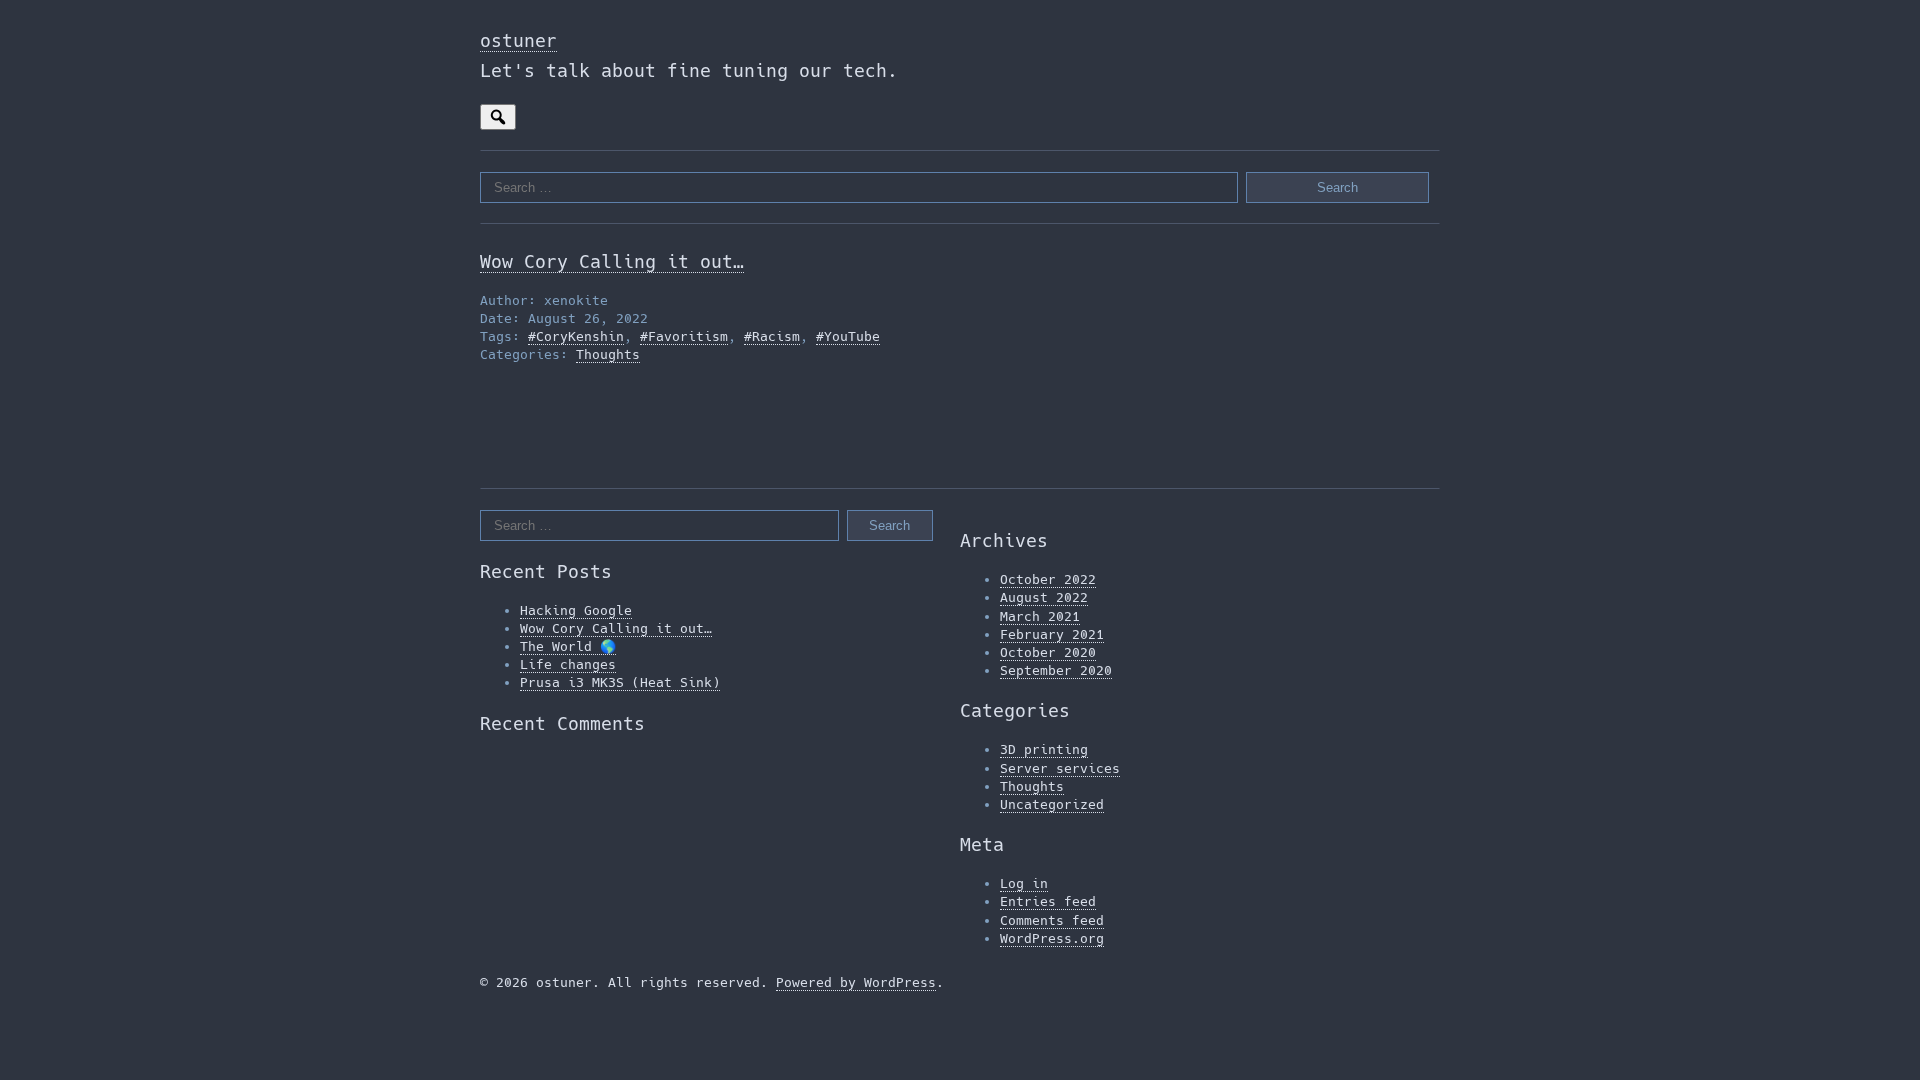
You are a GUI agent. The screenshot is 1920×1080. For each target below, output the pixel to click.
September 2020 (1056, 670)
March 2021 (1040, 616)
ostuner (518, 40)
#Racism (772, 336)
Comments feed (1052, 920)
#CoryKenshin (576, 336)
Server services (1060, 768)
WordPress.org (1052, 938)
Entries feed (1048, 901)
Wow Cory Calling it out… (612, 261)
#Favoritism (684, 336)
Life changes (568, 664)
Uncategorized (1052, 804)
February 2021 (1052, 634)
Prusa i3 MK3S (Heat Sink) (620, 682)
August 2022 (1044, 597)
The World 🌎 (568, 646)
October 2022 (1048, 579)
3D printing (1044, 749)
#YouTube (848, 336)
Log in (1024, 883)
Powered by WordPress (856, 982)
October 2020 (1048, 652)
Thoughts (608, 354)
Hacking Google (576, 610)
